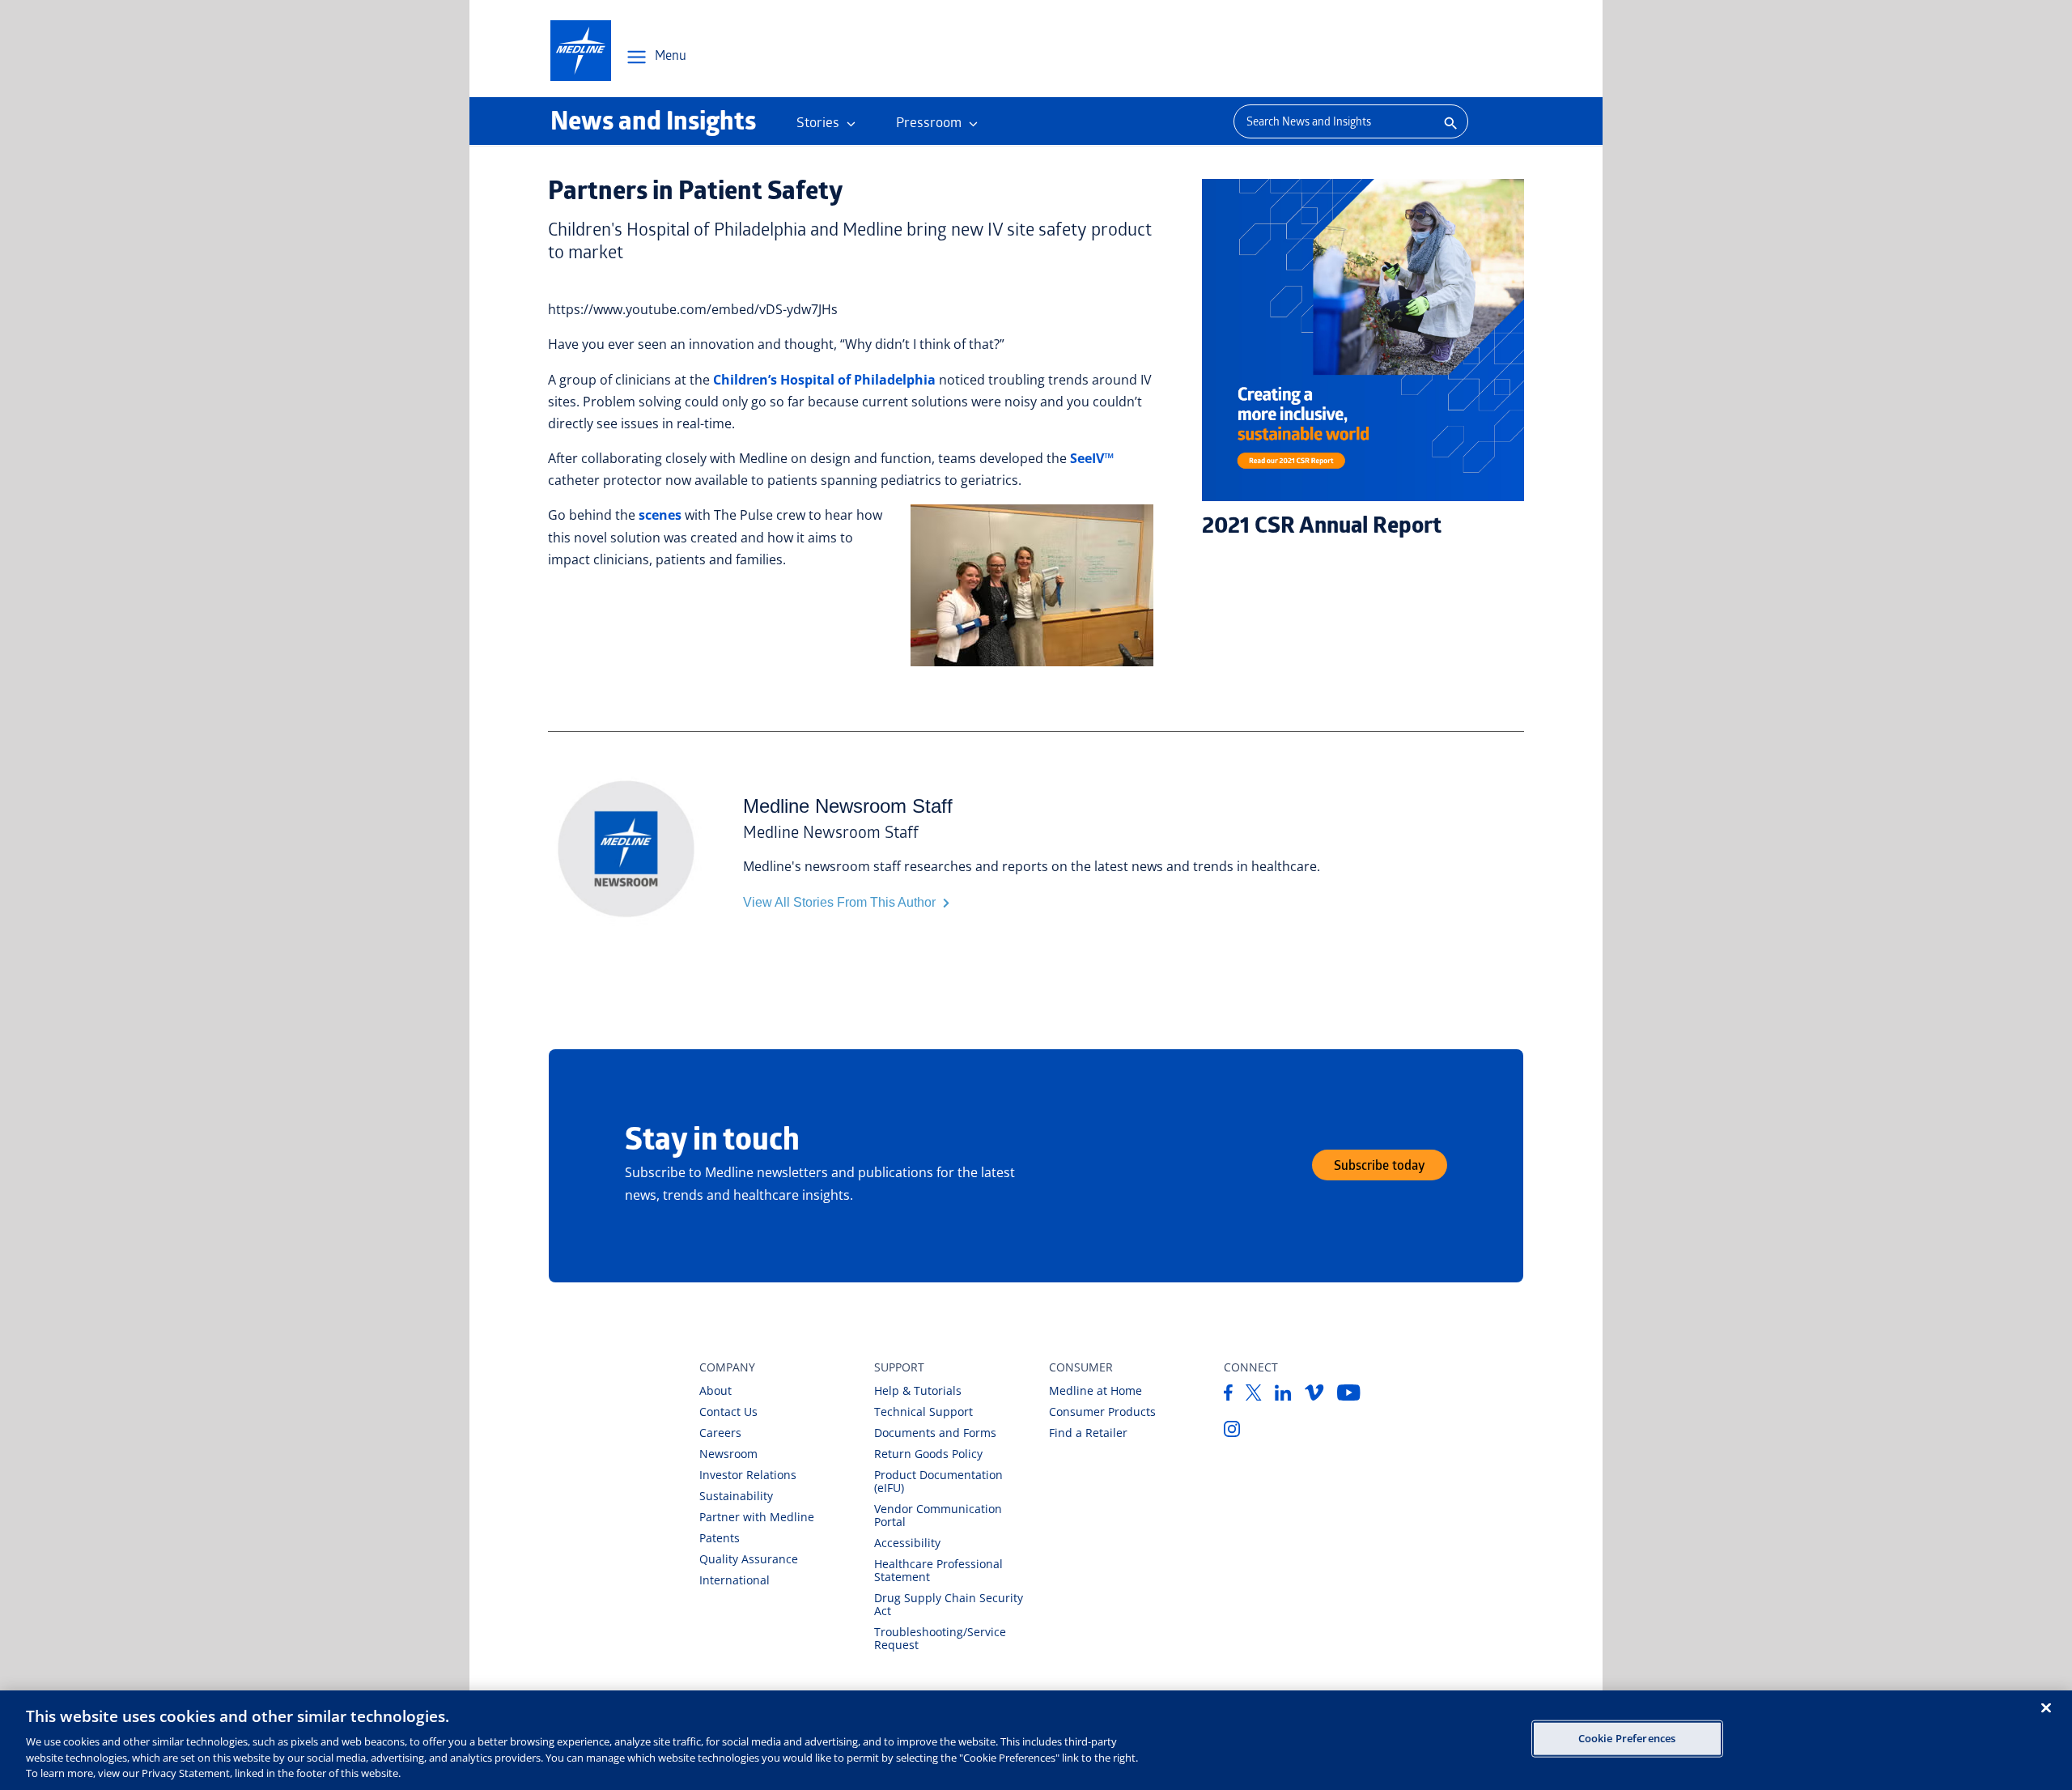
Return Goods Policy (928, 1454)
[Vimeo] (1314, 1396)
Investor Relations (748, 1475)
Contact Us (728, 1412)
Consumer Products (1102, 1412)
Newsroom (728, 1454)
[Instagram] (1232, 1432)
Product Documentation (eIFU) (938, 1481)
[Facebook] (1228, 1396)
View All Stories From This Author (841, 902)
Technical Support (923, 1412)
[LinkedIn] (1283, 1396)
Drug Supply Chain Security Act (949, 1604)
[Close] (2046, 1708)
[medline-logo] (581, 51)
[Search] (1449, 121)
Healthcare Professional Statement (938, 1570)
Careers (720, 1433)
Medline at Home (1095, 1390)
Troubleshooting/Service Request (940, 1638)
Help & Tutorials (918, 1390)
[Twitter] (1254, 1396)
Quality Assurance (749, 1559)
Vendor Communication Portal (938, 1515)
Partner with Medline (757, 1517)
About (715, 1390)
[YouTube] (1349, 1396)
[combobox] (1332, 121)
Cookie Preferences (1627, 1738)
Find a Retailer (1088, 1433)
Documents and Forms (935, 1433)
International (735, 1580)
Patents (720, 1538)
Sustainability (736, 1496)
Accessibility (907, 1543)
